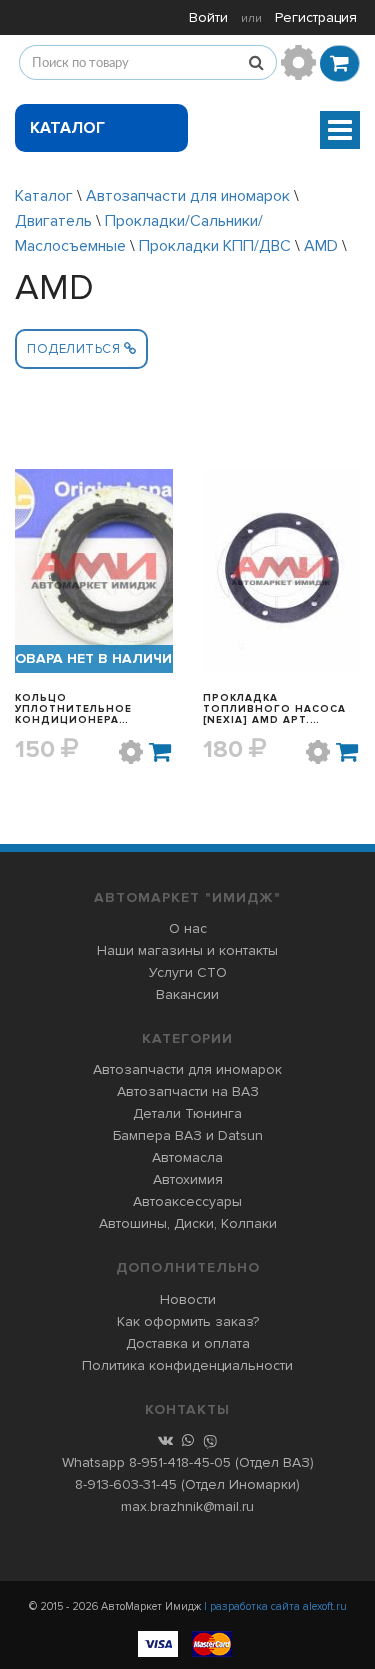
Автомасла (187, 1157)
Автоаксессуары (187, 1201)
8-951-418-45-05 (180, 1462)
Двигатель (55, 221)
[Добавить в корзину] (161, 752)
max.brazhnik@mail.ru (187, 1506)
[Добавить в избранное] (131, 752)
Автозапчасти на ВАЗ (188, 1091)
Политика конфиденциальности (187, 1365)
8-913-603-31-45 (126, 1484)
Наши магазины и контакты (187, 950)
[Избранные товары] (298, 62)
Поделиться (75, 349)
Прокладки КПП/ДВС (215, 246)
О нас (188, 928)
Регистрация (316, 17)
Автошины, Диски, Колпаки (188, 1223)
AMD (321, 246)
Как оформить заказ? (188, 1321)
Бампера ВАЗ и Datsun (188, 1135)
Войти (208, 17)
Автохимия (188, 1179)
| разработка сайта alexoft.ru (275, 1606)
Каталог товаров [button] (70, 135)
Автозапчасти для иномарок (188, 196)
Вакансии (187, 994)
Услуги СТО (188, 972)
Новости (188, 1299)
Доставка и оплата (188, 1343)
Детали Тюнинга (187, 1113)
